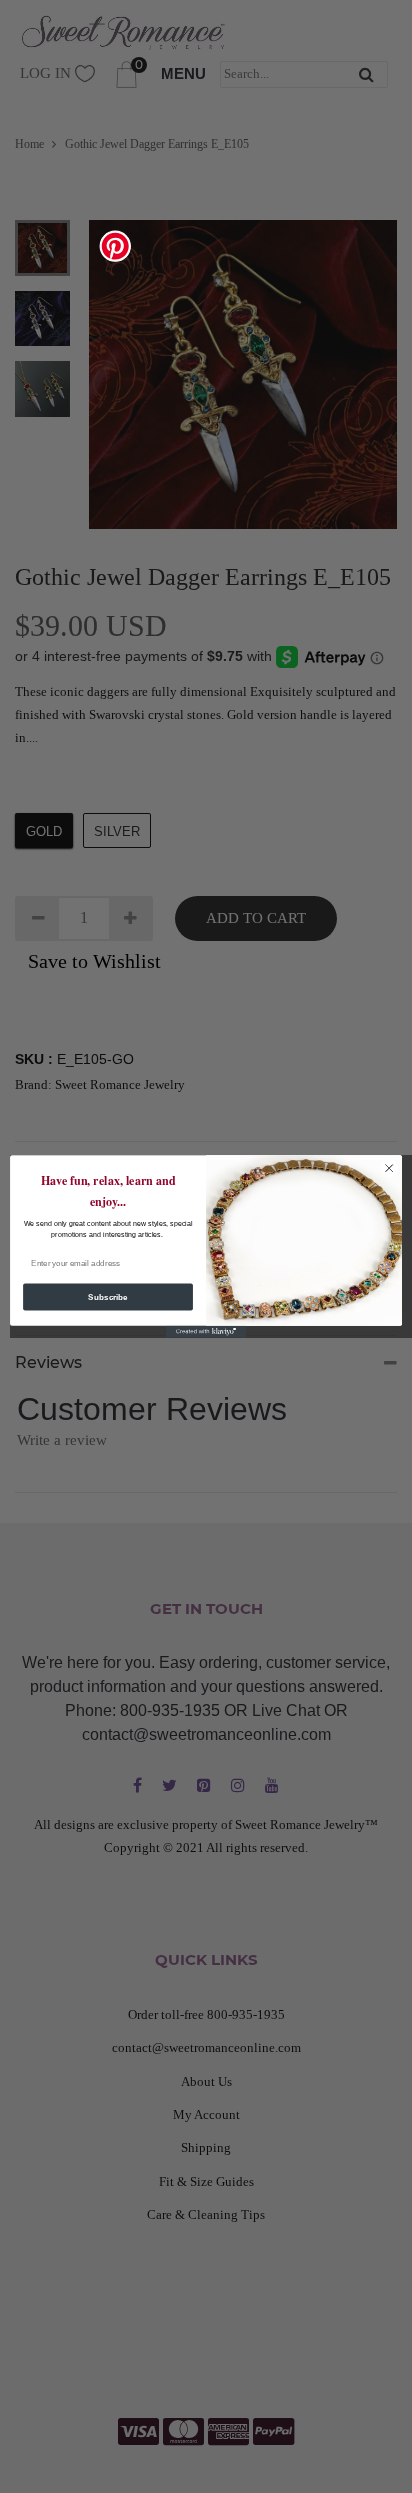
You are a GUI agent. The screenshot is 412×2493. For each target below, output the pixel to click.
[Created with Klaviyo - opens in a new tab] (206, 1332)
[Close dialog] (389, 1168)
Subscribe (107, 1297)
